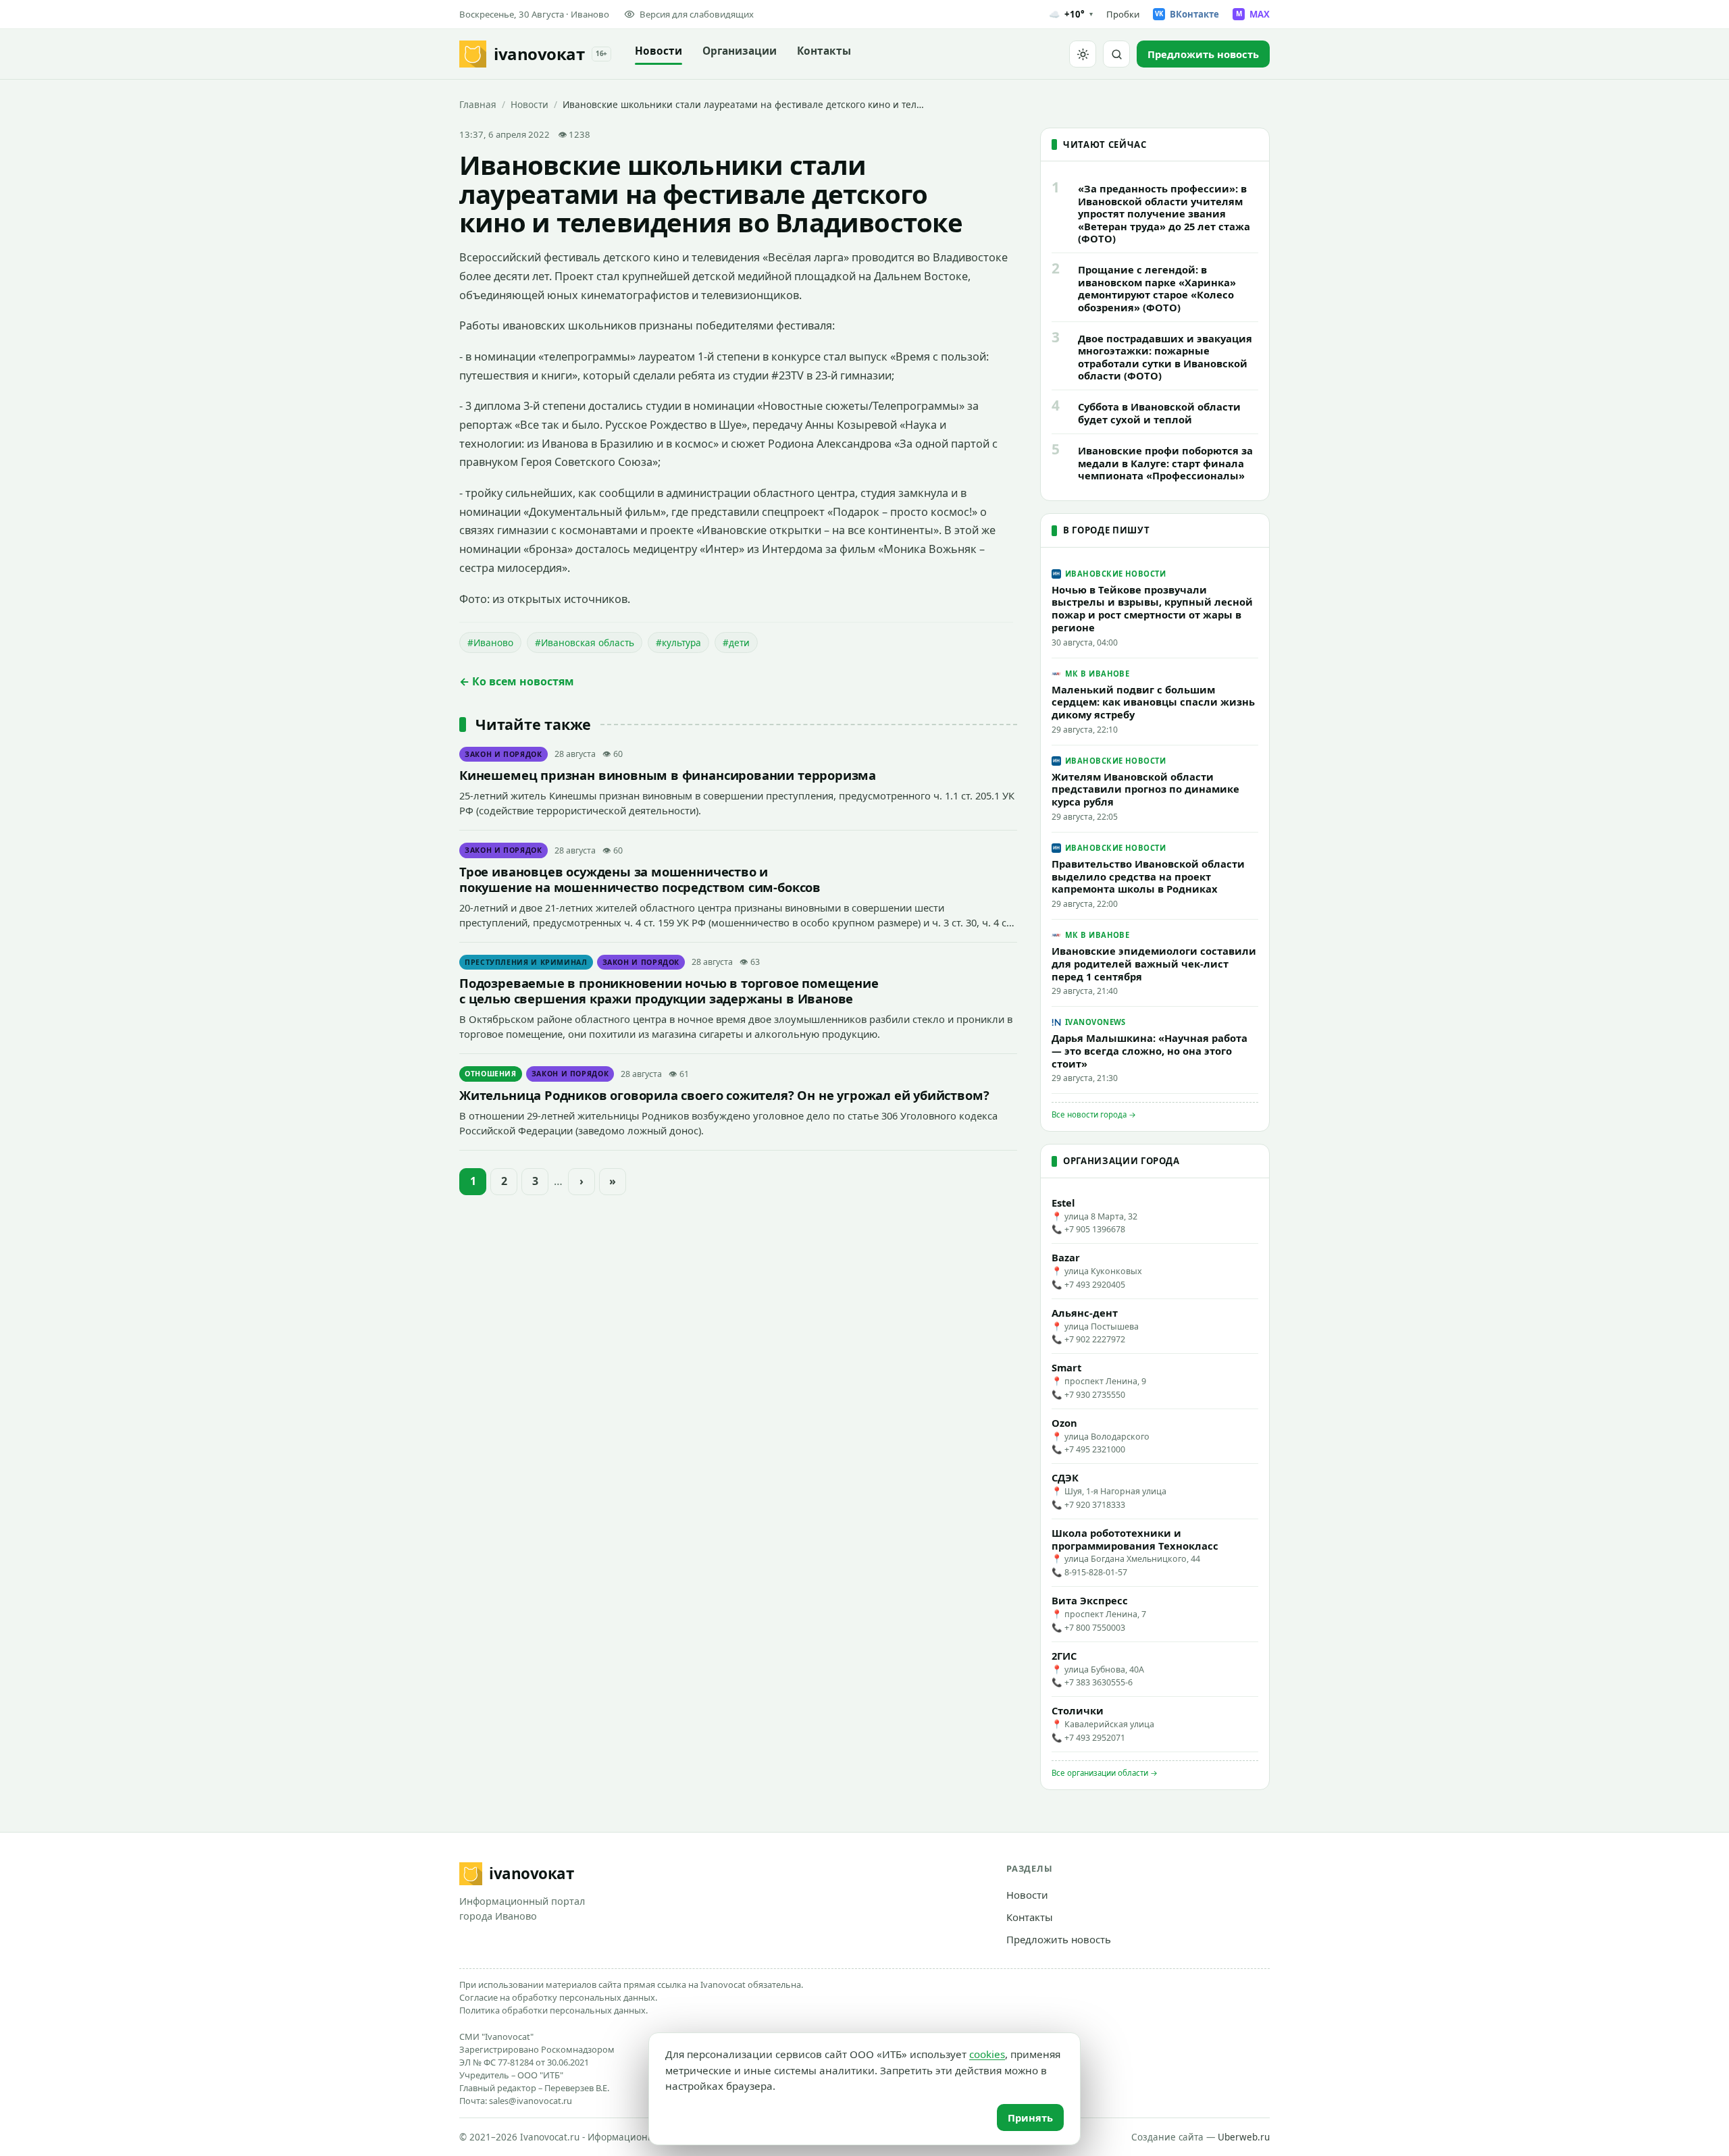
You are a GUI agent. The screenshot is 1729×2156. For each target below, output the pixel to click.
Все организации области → (1105, 1773)
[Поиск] (1116, 54)
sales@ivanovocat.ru (531, 2101)
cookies (987, 2054)
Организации (740, 51)
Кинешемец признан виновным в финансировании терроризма (668, 775)
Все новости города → (1094, 1114)
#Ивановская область (585, 642)
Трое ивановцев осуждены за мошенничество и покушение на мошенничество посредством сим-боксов (640, 879)
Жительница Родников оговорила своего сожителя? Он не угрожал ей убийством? (724, 1095)
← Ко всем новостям (517, 681)
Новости (659, 51)
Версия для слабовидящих (697, 14)
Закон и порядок (504, 754)
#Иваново (490, 642)
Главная (478, 104)
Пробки (1123, 14)
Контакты (824, 51)
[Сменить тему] (1083, 54)
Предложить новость (1059, 1939)
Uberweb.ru (1244, 2137)
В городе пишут (1106, 530)
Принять (1030, 2118)
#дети (736, 642)
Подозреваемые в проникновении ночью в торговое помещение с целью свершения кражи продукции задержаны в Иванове (669, 991)
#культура (678, 642)
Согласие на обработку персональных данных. (558, 1997)
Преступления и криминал (526, 962)
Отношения (491, 1074)
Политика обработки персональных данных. (553, 2010)
